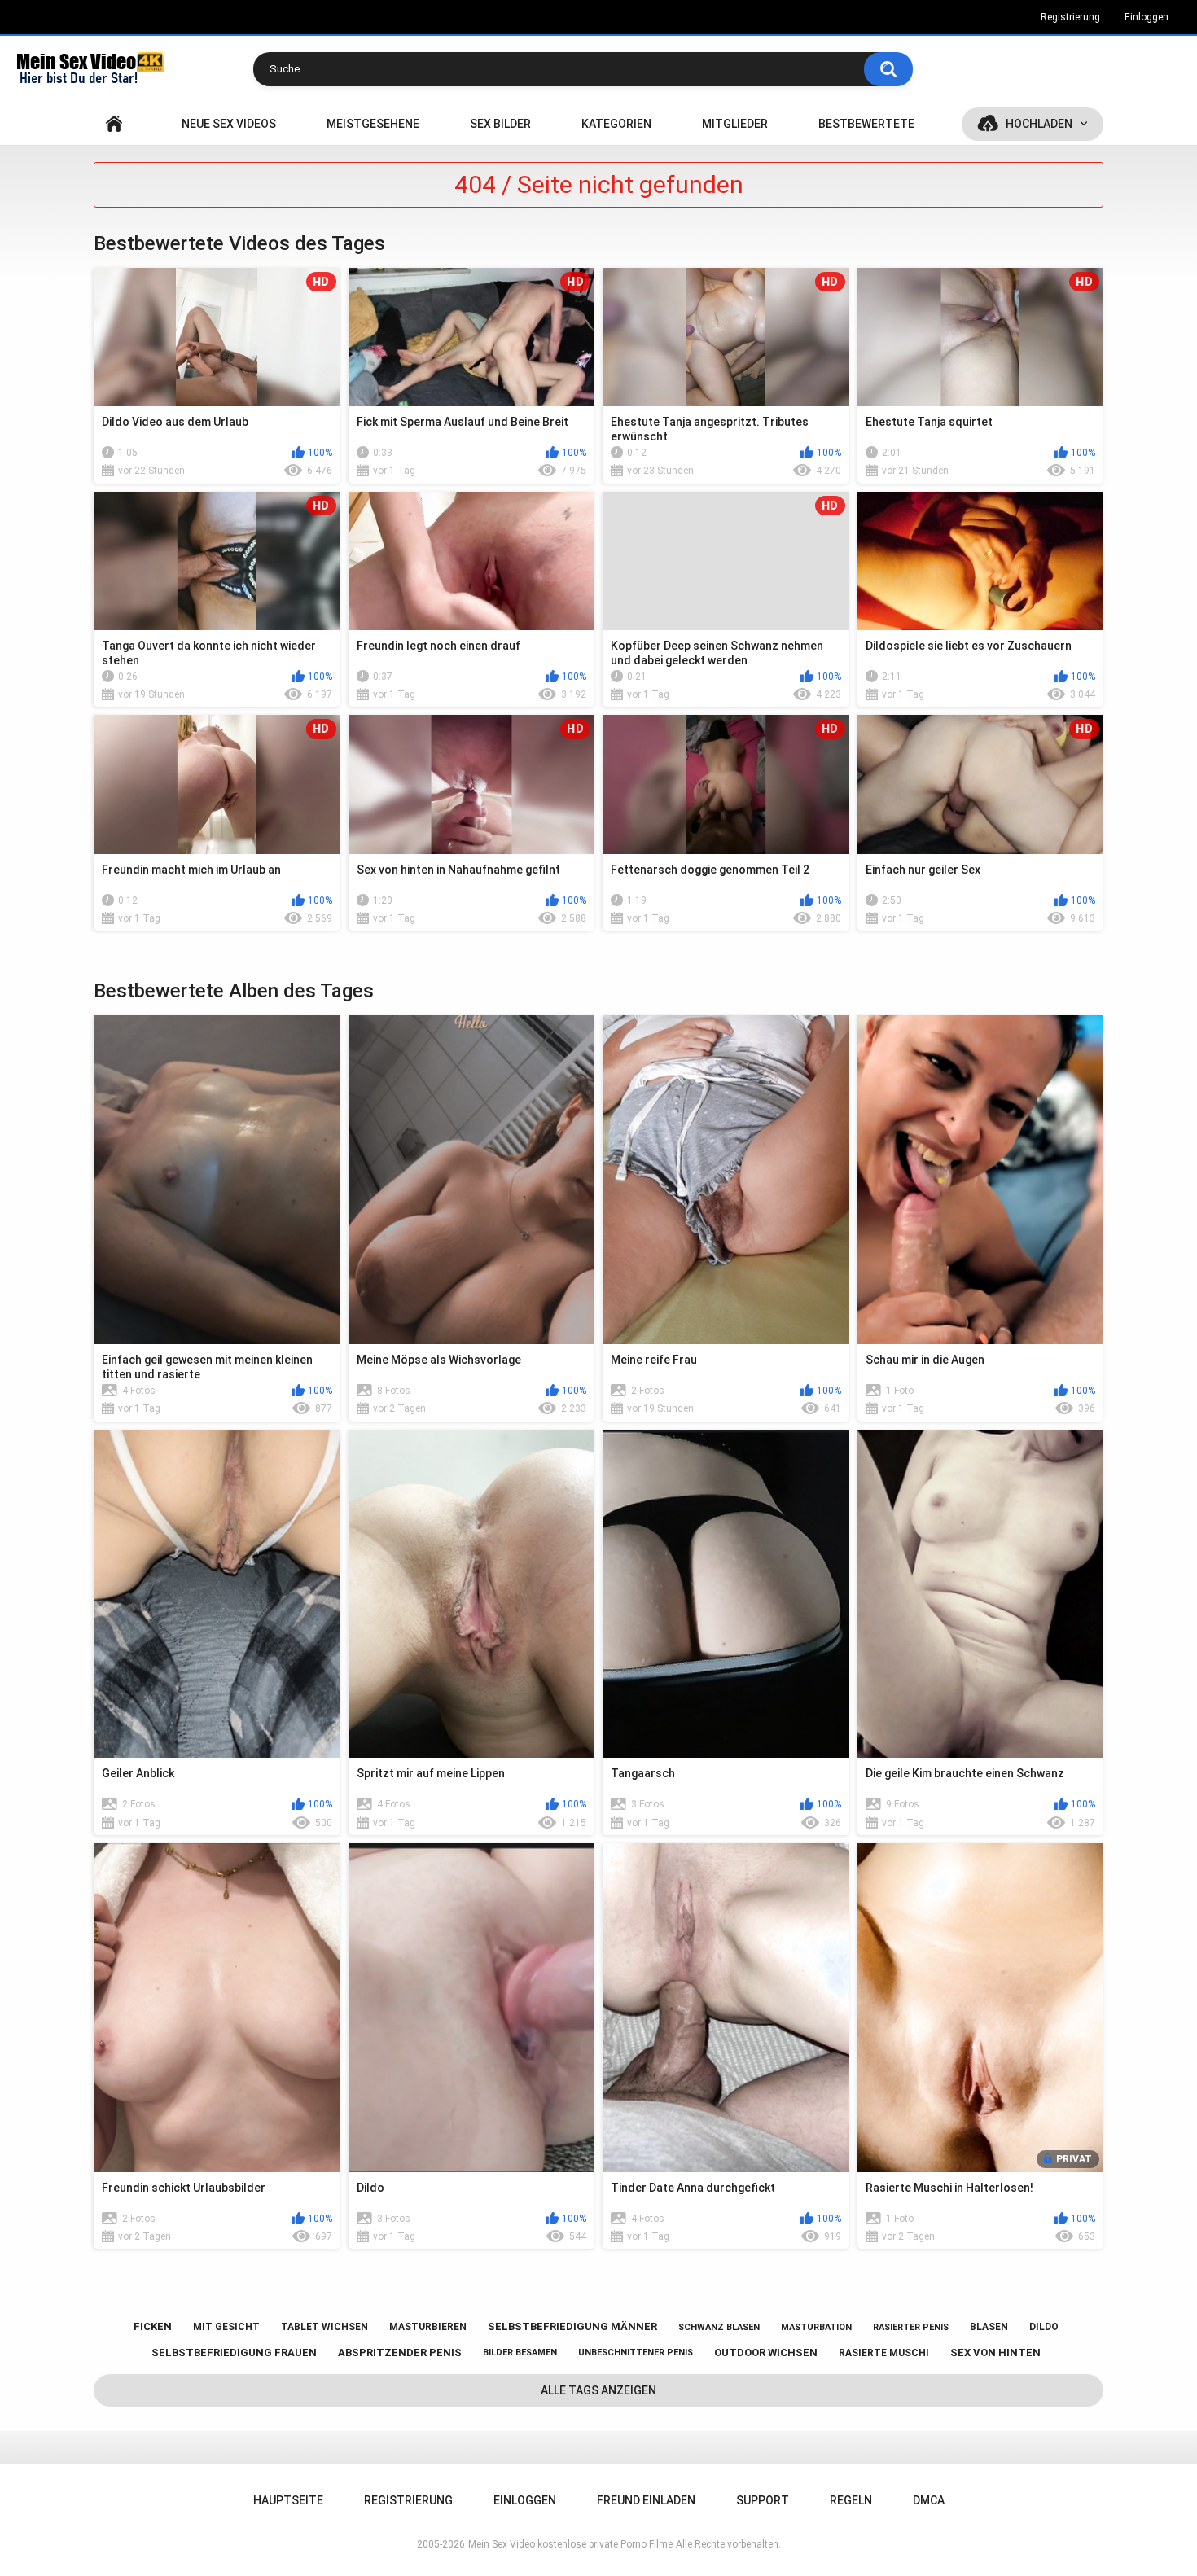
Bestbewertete (866, 124)
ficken (153, 2326)
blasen (989, 2327)
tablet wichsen (324, 2327)
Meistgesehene (373, 124)
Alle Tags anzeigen (598, 2390)
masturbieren (428, 2327)
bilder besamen (520, 2353)
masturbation (816, 2327)
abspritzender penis (400, 2353)
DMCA (929, 2500)
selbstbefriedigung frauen (234, 2353)
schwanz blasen (719, 2327)
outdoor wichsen (766, 2353)
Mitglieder (735, 124)
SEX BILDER (500, 124)
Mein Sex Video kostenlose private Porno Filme (570, 2544)
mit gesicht (226, 2327)
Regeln (851, 2500)
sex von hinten (995, 2353)
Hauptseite (114, 124)
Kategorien (616, 124)
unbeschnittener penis (636, 2353)
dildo (1044, 2327)
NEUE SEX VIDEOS (229, 124)
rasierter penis (911, 2327)
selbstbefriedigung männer (572, 2326)
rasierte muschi (884, 2353)
